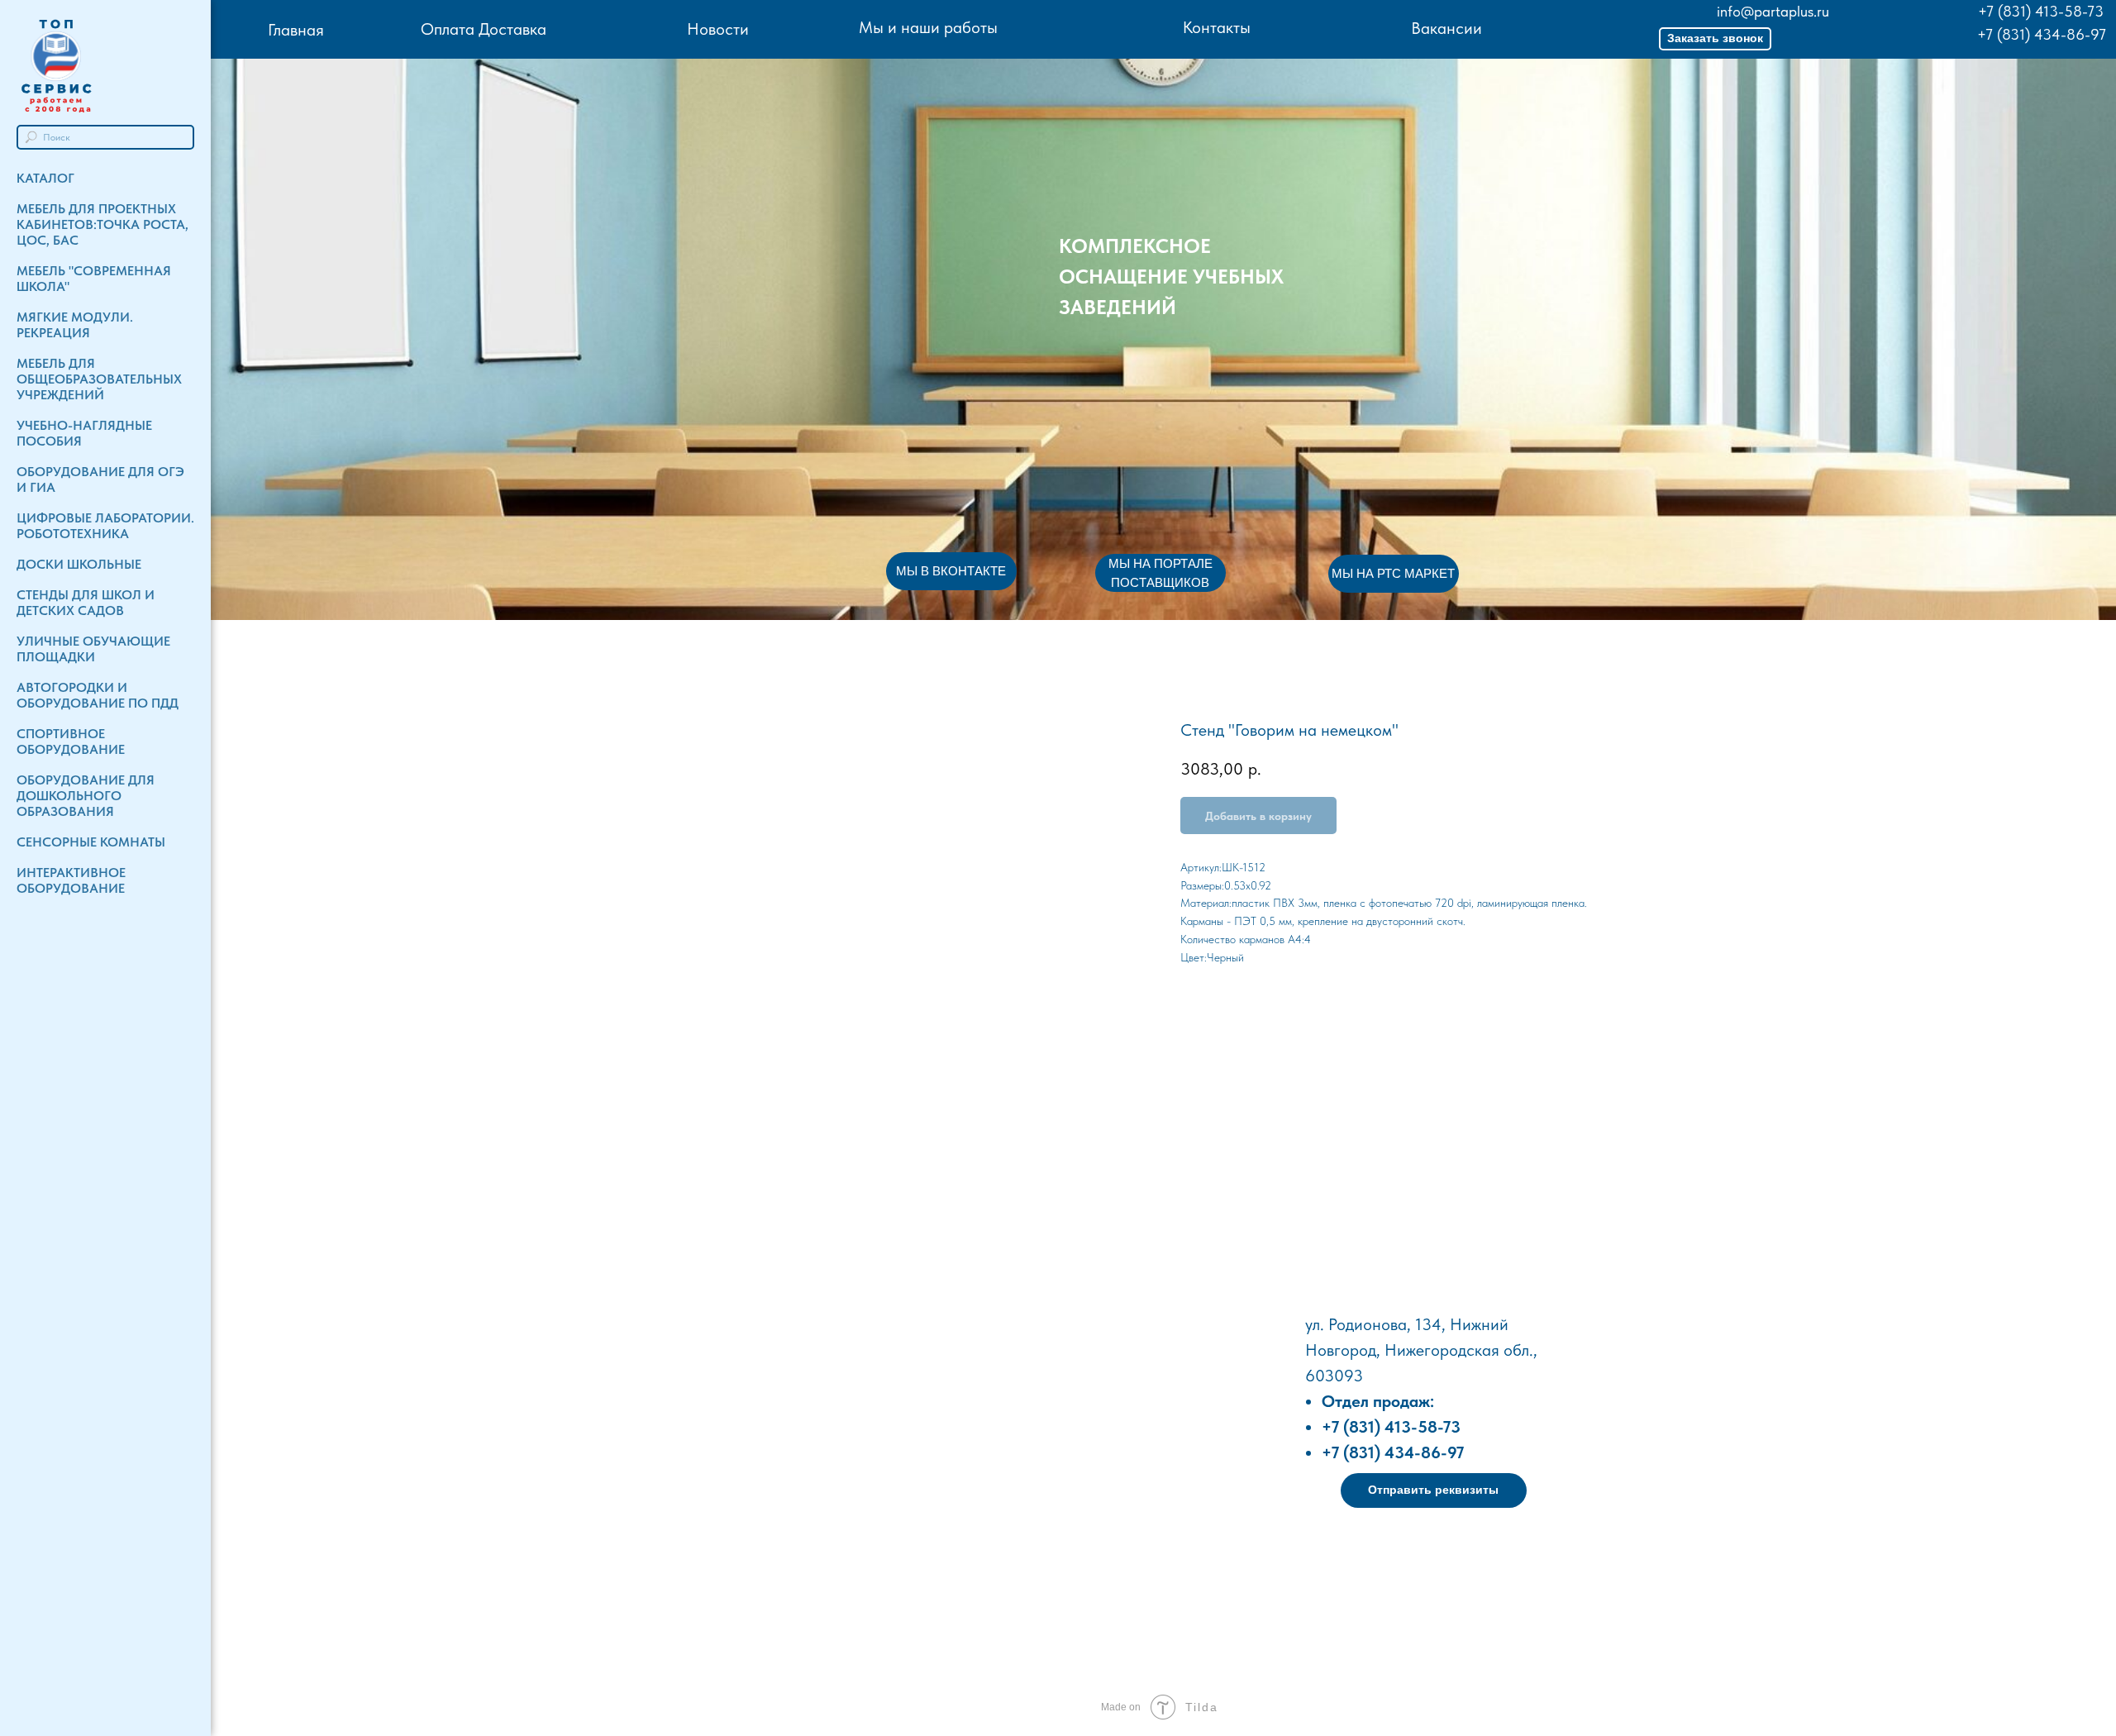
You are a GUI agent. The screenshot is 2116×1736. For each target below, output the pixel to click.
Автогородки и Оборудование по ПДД (98, 695)
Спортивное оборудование (71, 742)
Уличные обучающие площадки (93, 649)
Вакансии (1446, 28)
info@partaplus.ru (1773, 11)
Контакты (1217, 27)
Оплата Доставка (484, 29)
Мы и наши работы (928, 27)
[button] (1715, 39)
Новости (718, 29)
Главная (296, 30)
